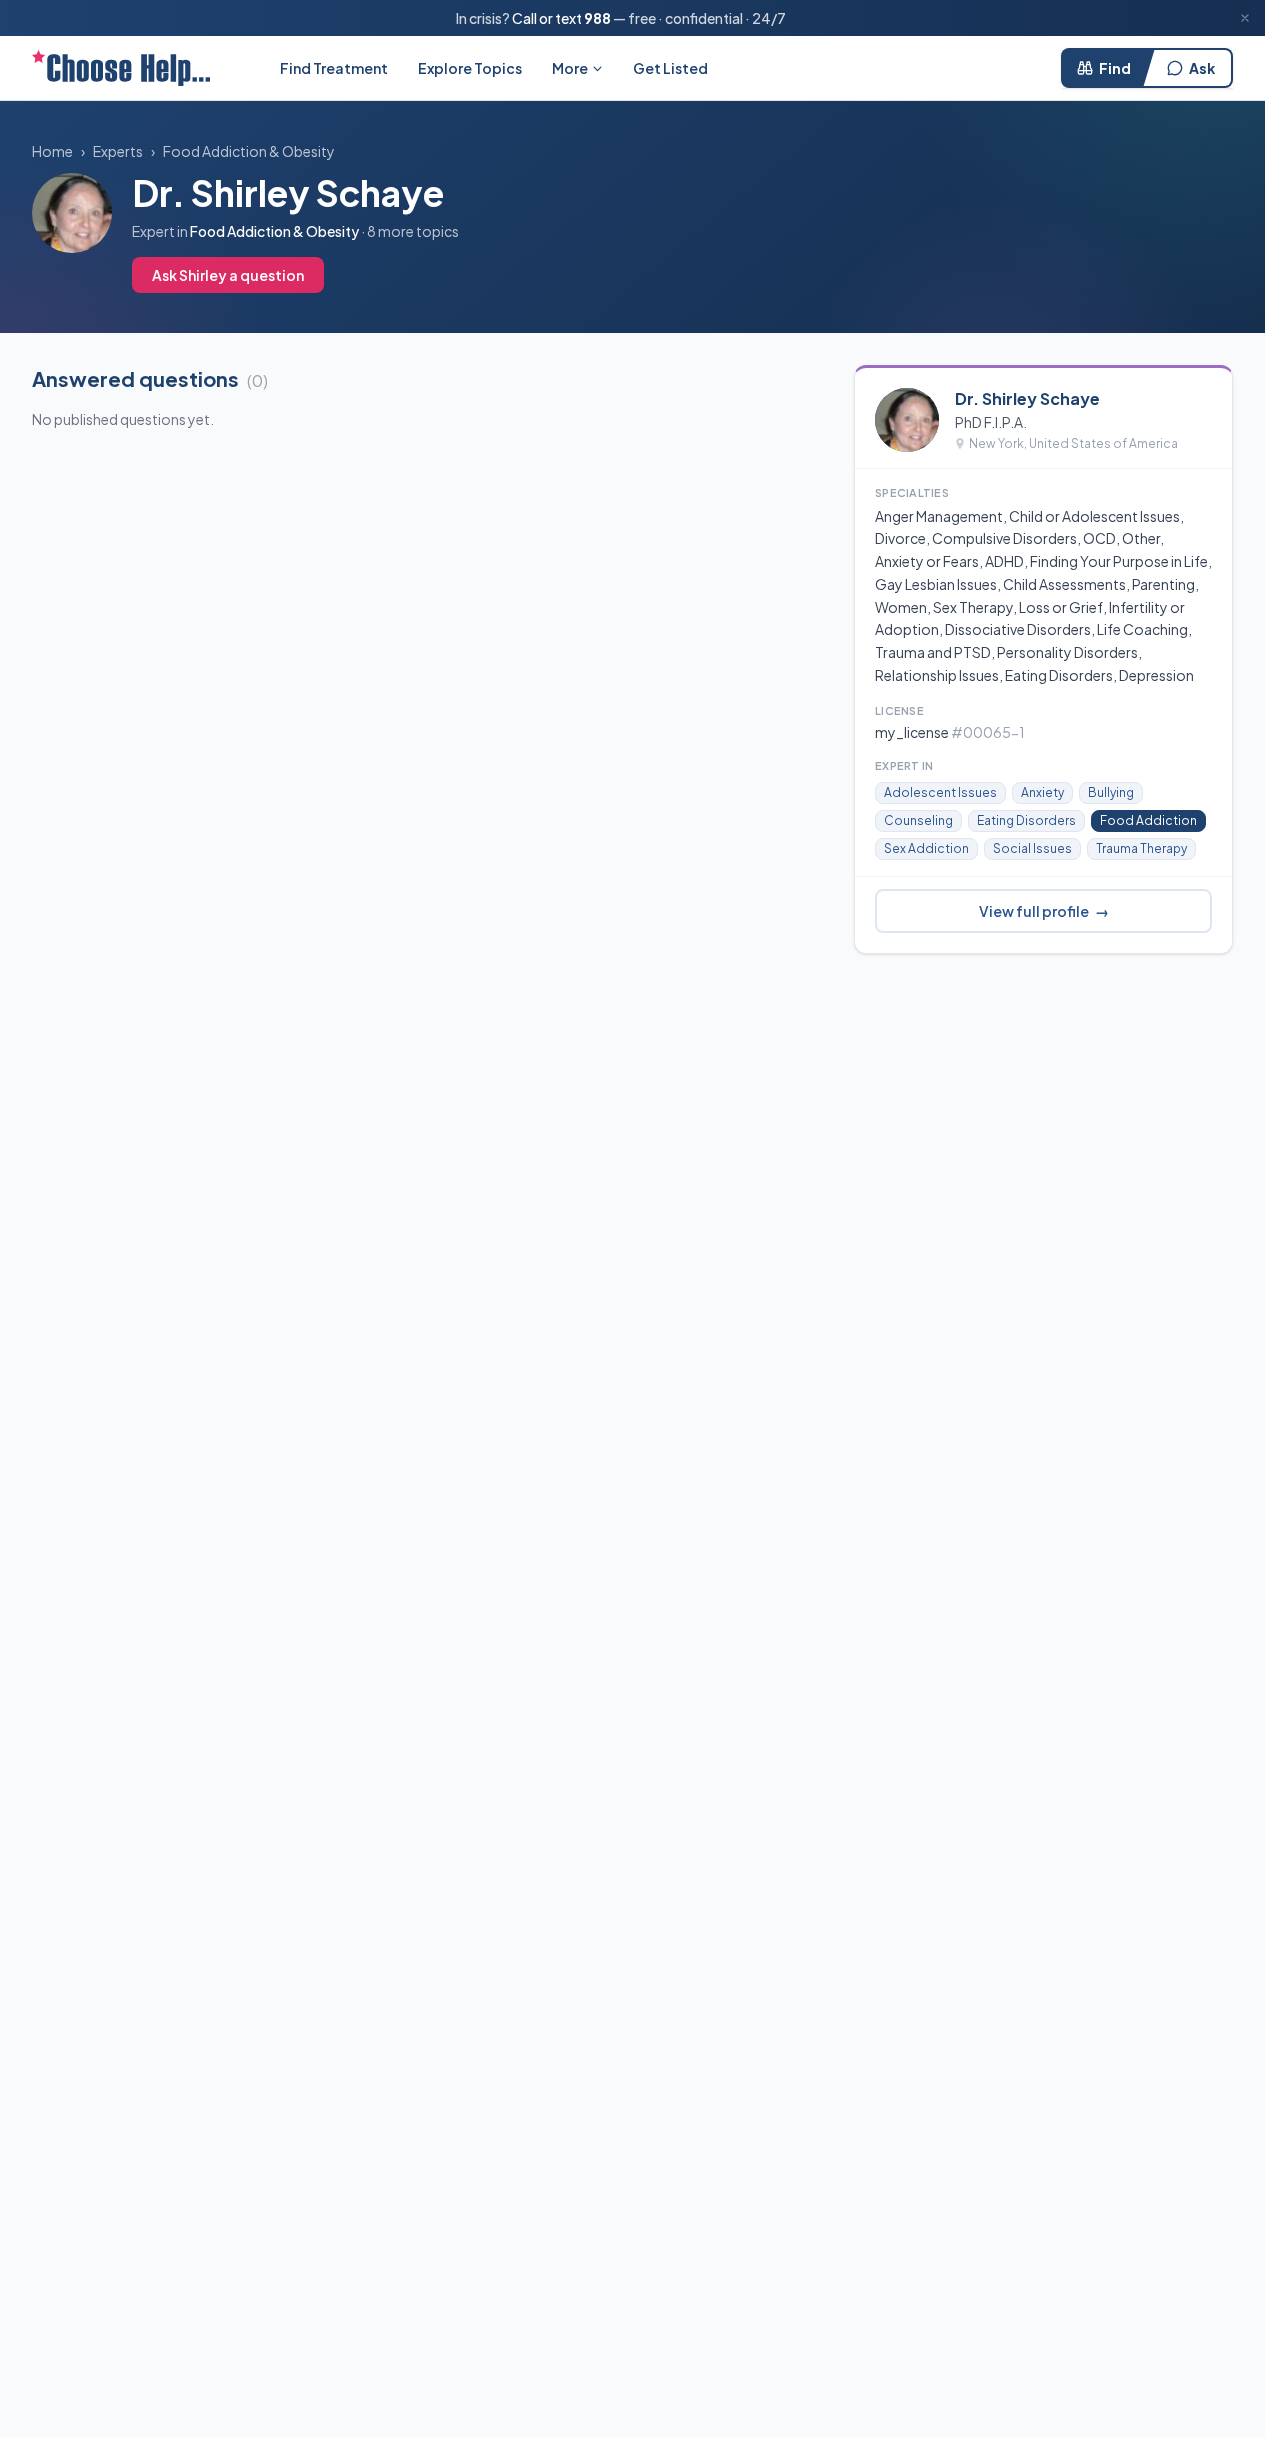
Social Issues (1032, 848)
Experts (118, 151)
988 (597, 18)
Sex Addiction (926, 848)
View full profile (1044, 911)
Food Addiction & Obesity (249, 151)
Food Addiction (1148, 820)
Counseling (918, 820)
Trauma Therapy (1141, 848)
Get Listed (670, 68)
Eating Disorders (1026, 820)
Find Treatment (334, 68)
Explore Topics (470, 68)
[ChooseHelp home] (121, 68)
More (570, 68)
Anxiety (1042, 792)
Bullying (1111, 792)
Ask (1202, 68)
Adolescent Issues (940, 792)
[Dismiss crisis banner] (1245, 18)
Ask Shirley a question (228, 275)
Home (52, 151)
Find (1115, 68)
